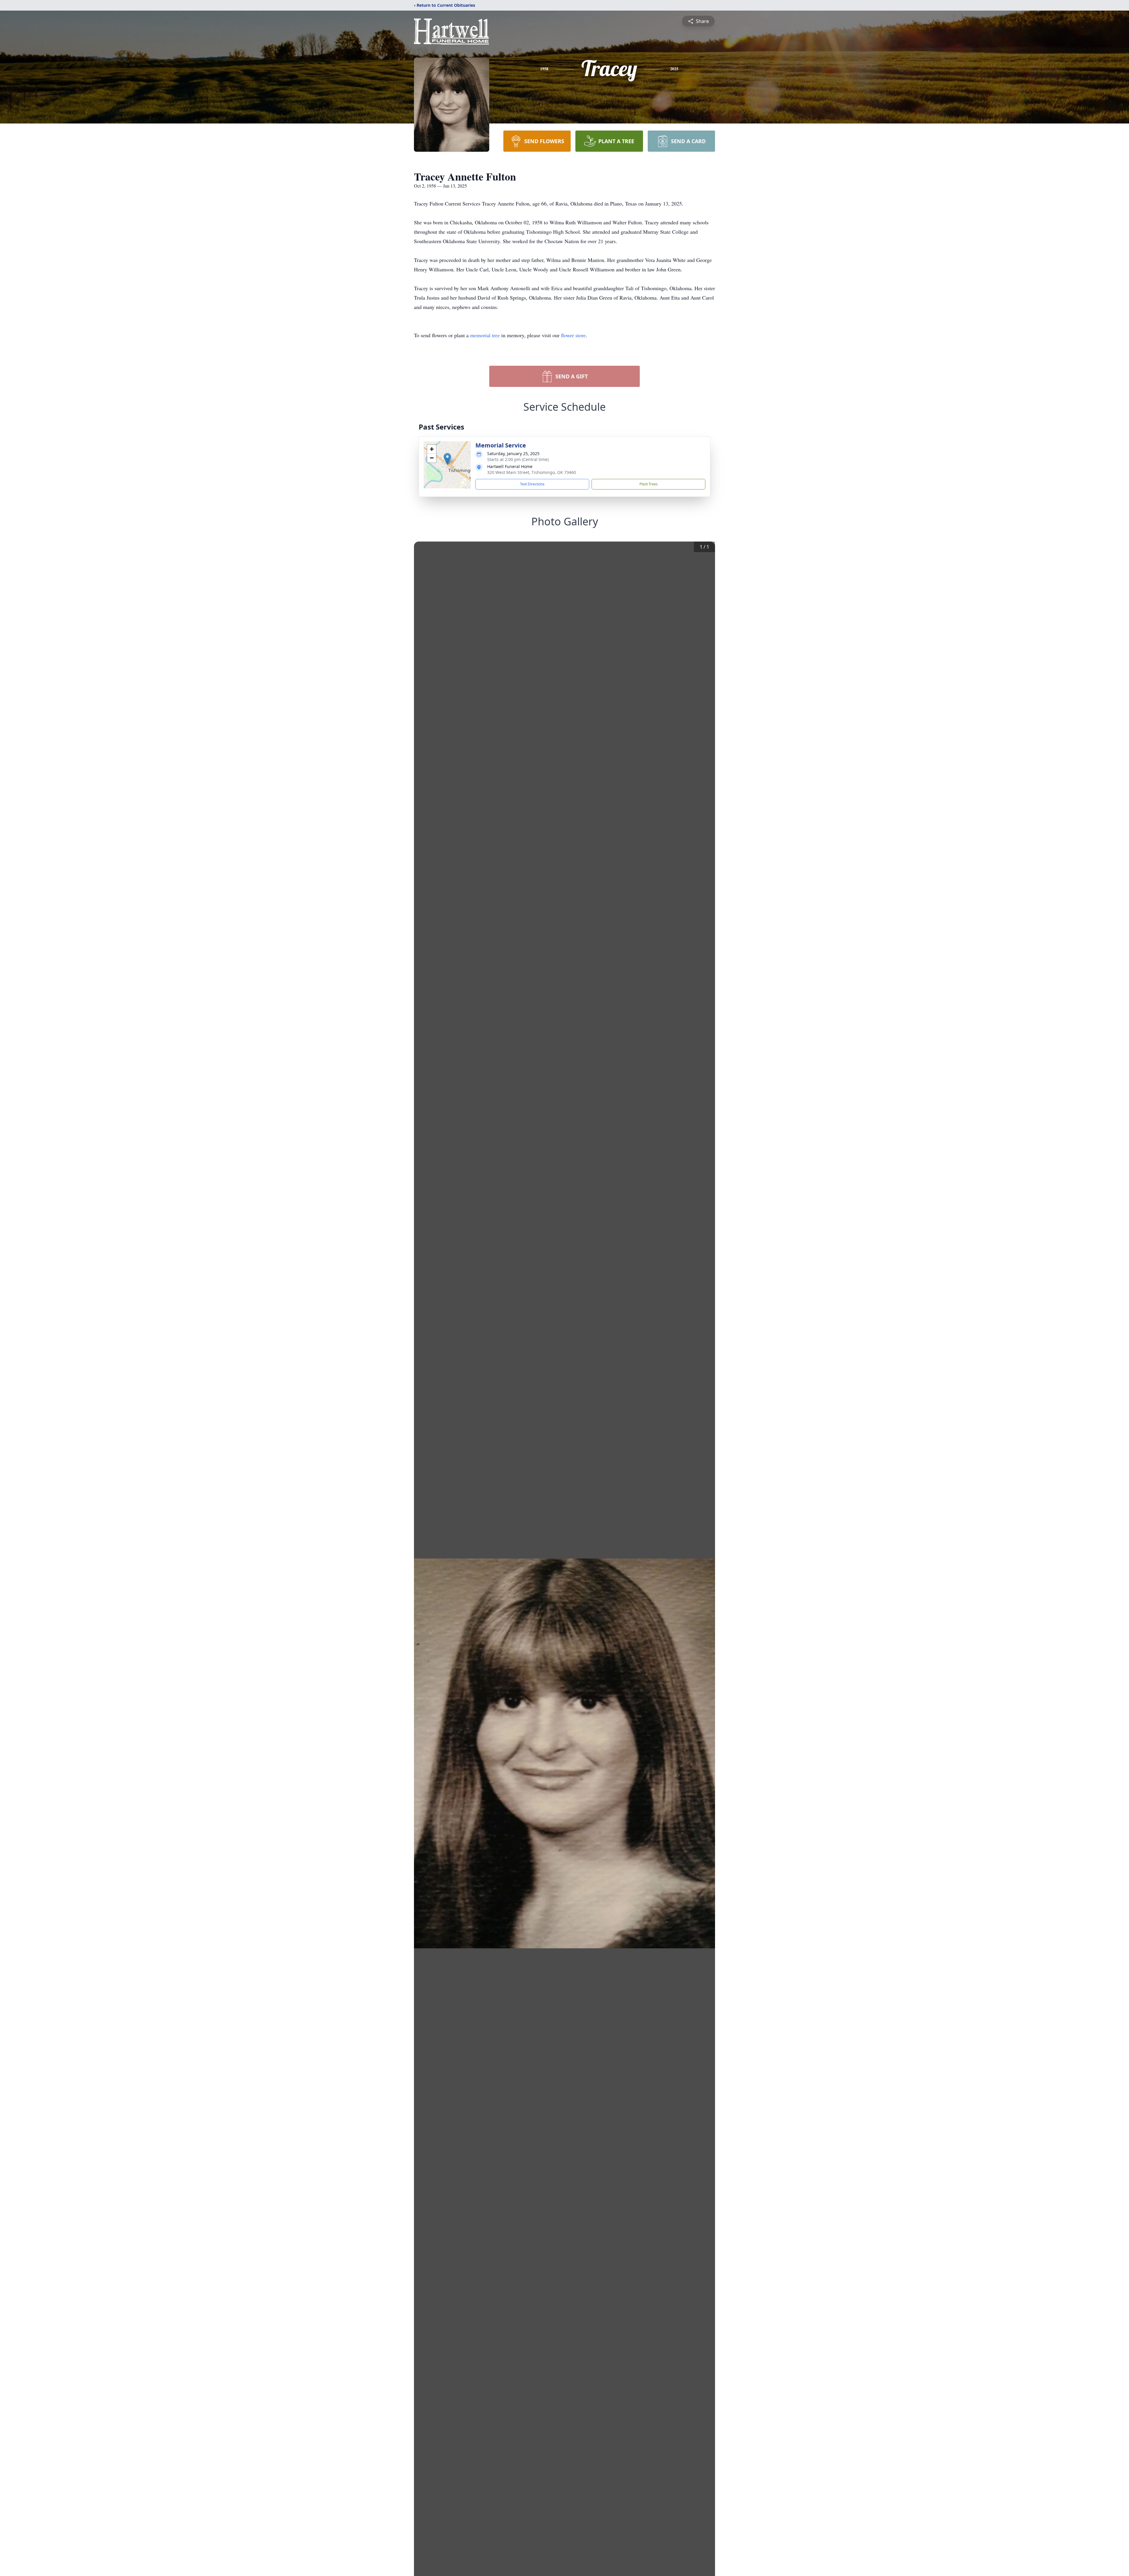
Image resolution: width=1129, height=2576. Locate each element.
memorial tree (485, 335)
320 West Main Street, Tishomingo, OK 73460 (532, 472)
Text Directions (532, 484)
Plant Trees (649, 484)
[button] (447, 459)
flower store (573, 335)
